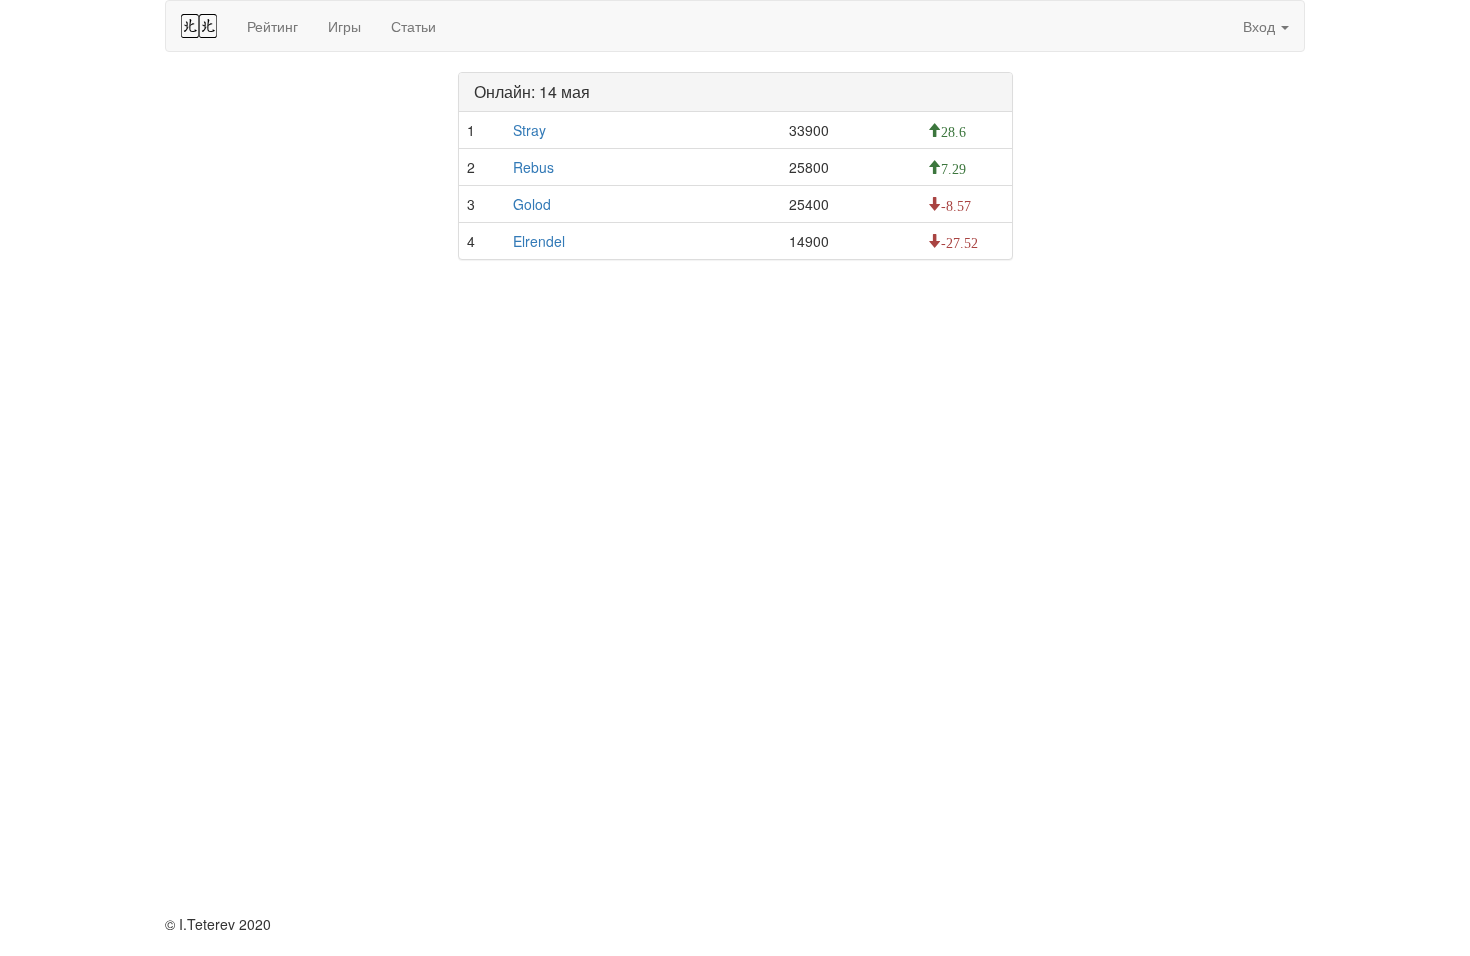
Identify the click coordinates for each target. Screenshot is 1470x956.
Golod (532, 204)
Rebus (533, 167)
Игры (344, 26)
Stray (529, 130)
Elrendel (539, 241)
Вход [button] (1261, 26)
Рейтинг (272, 26)
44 (199, 26)
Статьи (413, 26)
